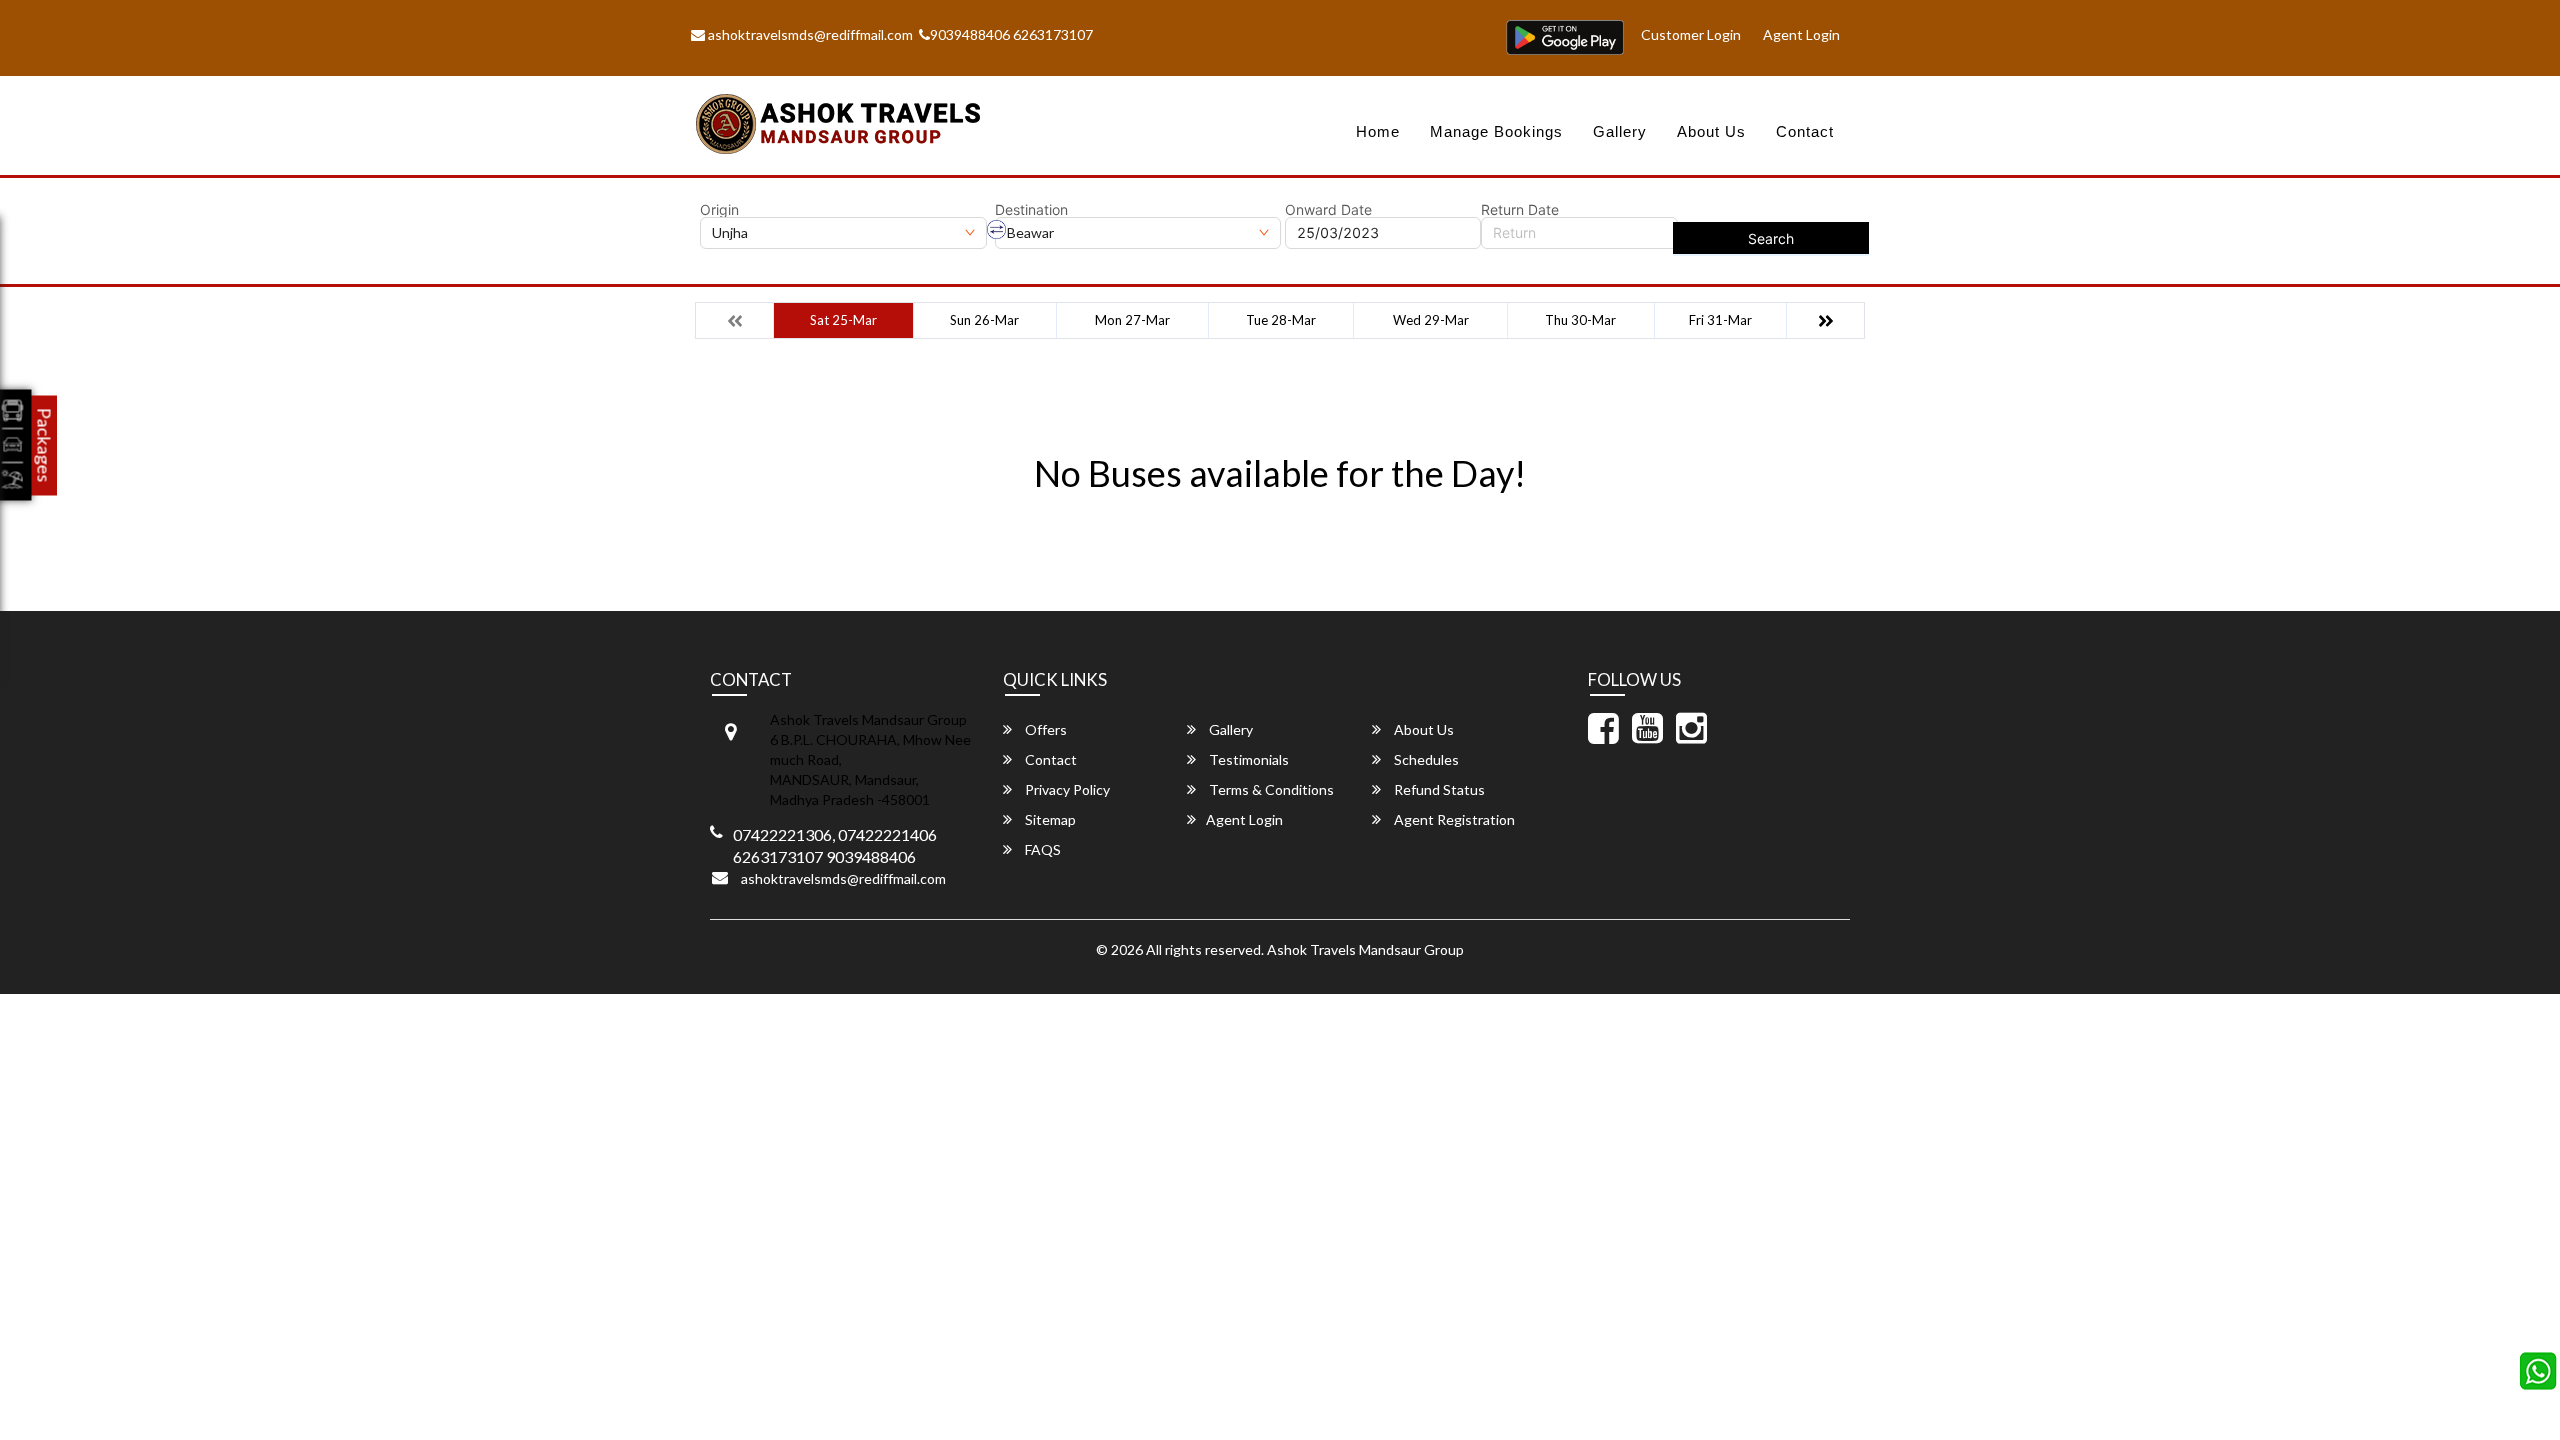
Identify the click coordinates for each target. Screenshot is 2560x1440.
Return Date (1520, 210)
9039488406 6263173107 (1011, 34)
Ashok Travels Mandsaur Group (1365, 949)
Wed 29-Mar (1431, 320)
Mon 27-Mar (1132, 320)
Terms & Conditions (1270, 789)
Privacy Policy (1066, 789)
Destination (1031, 210)
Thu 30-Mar (1580, 320)
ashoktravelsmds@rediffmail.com (809, 34)
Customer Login (1691, 34)
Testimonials (1247, 759)
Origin (719, 210)
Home (1378, 131)
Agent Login (1801, 34)
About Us (1711, 131)
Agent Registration (1453, 819)
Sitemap (1049, 819)
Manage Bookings (1496, 131)
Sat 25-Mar (843, 320)
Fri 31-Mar (1720, 320)
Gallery (1620, 131)
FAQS (1041, 849)
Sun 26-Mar (984, 320)
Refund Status (1438, 789)
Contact (1805, 131)
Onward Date (1328, 210)
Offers (1044, 729)
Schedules (1425, 759)
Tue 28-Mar (1281, 320)
